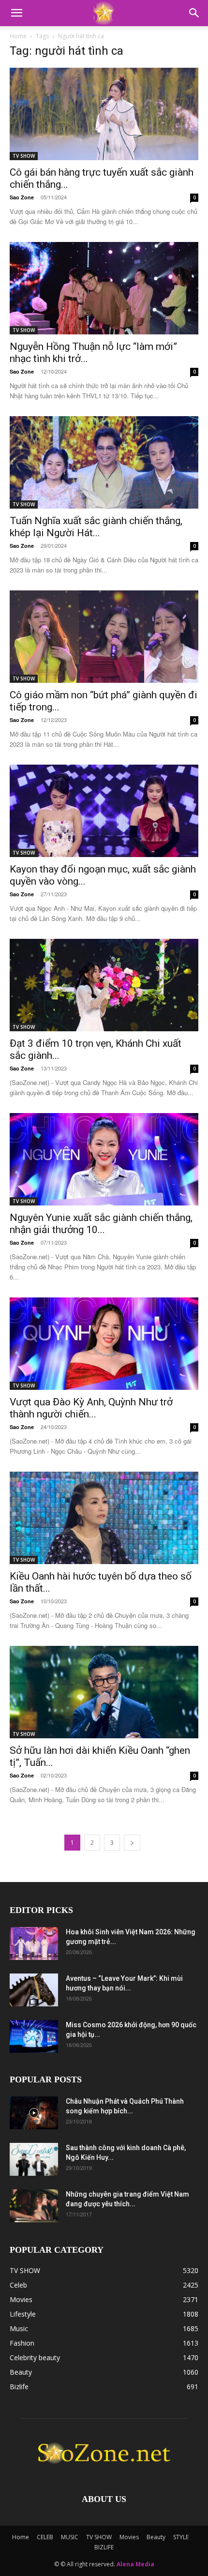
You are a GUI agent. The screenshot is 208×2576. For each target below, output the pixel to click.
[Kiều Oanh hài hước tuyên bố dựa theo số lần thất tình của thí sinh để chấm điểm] (104, 1518)
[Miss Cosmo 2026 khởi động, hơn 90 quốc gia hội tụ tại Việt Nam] (34, 2037)
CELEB (45, 2537)
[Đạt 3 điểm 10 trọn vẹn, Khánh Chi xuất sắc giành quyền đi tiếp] (104, 985)
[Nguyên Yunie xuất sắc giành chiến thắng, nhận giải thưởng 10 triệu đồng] (104, 1159)
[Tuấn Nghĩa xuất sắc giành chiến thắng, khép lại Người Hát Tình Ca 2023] (104, 462)
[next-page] (132, 1843)
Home (18, 36)
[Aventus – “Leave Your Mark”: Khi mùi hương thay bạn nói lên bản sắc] (34, 1990)
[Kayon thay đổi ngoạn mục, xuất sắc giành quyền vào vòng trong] (104, 811)
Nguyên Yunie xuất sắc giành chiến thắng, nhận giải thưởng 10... (101, 1224)
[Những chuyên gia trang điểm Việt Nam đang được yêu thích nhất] (34, 2206)
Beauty (156, 2537)
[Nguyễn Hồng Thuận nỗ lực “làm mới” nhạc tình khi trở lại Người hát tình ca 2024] (104, 288)
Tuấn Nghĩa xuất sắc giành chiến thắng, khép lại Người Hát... (96, 527)
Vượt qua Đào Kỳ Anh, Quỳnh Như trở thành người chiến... (91, 1408)
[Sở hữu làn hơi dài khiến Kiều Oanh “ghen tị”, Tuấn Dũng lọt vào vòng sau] (104, 1692)
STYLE (181, 2537)
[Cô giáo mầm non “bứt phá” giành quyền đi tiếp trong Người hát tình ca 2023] (104, 637)
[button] (16, 13)
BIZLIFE (104, 2547)
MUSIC (70, 2537)
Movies (129, 2537)
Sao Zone (22, 197)
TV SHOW (24, 156)
